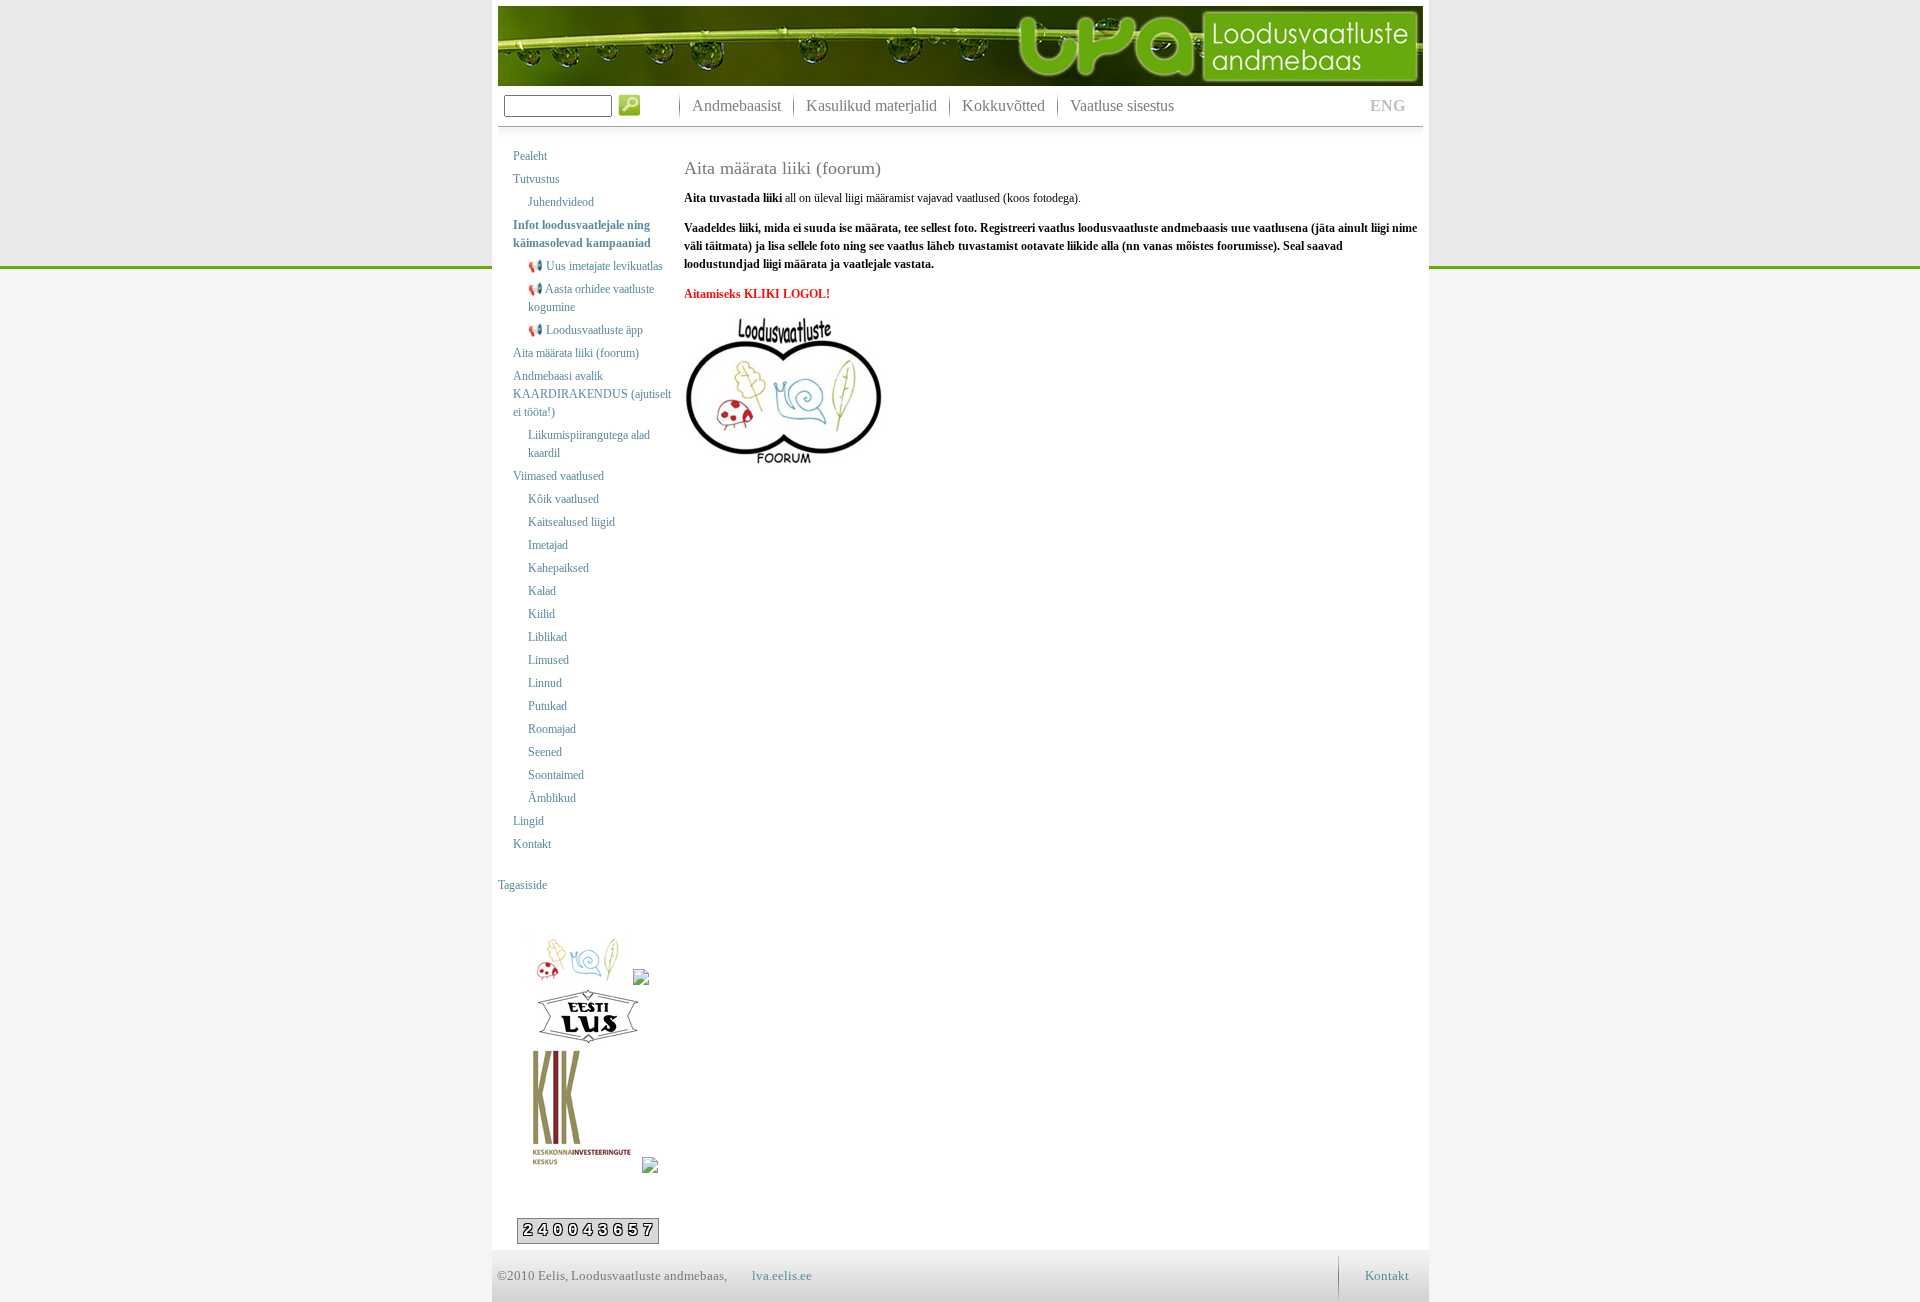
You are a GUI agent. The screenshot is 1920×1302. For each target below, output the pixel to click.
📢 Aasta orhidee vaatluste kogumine (591, 298)
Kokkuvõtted (1003, 105)
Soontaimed (556, 775)
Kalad (542, 591)
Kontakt (532, 844)
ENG (1387, 105)
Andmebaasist (736, 105)
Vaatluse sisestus (1122, 105)
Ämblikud (552, 798)
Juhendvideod (561, 202)
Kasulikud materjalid (871, 105)
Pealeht (530, 156)
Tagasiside (522, 885)
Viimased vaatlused (558, 476)
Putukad (547, 706)
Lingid (528, 821)
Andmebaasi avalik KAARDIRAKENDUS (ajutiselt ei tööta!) (592, 394)
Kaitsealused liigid (571, 522)
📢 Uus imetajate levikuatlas (595, 266)
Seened (545, 752)
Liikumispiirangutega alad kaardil (589, 444)
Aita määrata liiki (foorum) (576, 353)
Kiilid (541, 614)
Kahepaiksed (558, 568)
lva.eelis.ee (782, 1275)
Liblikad (547, 637)
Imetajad (548, 545)
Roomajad (552, 729)
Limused (548, 660)
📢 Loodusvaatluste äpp (585, 330)
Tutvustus (536, 179)
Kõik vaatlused (563, 499)
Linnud (545, 683)
